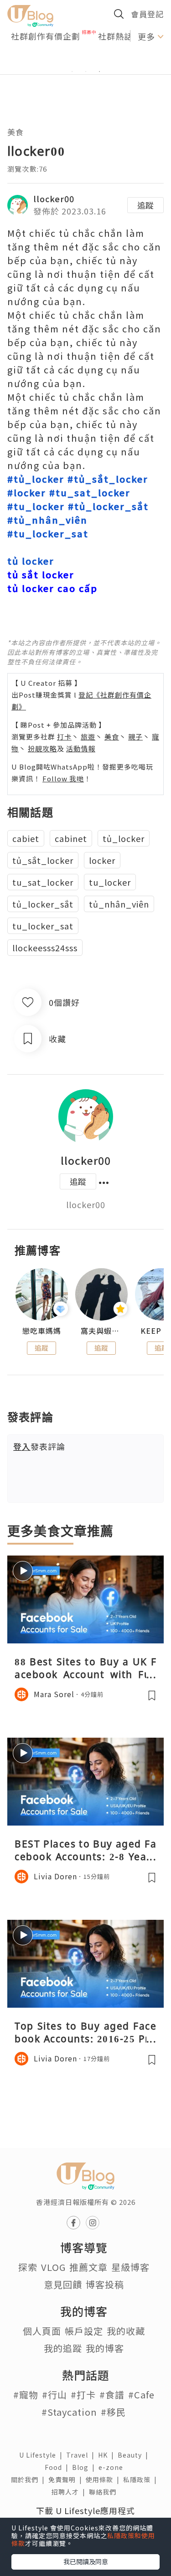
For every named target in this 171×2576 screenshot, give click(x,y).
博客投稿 (105, 2284)
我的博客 (105, 2348)
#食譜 (112, 2395)
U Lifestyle (43, 2455)
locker (102, 860)
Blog (85, 2467)
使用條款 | (104, 2479)
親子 (135, 737)
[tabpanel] (85, 61)
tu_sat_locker (43, 882)
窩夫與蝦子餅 (101, 1331)
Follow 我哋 (63, 778)
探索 (28, 2267)
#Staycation (69, 2412)
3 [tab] (99, 71)
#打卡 (83, 2395)
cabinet (71, 838)
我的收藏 (126, 2331)
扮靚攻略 (42, 748)
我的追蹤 (63, 2348)
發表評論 (39, 1446)
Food (58, 2467)
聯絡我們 (104, 2492)
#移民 (113, 2412)
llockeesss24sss (45, 948)
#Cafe (141, 2395)
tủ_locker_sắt (43, 904)
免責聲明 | (67, 2479)
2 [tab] (86, 71)
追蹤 (145, 205)
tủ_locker (124, 838)
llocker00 (54, 199)
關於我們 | (30, 2479)
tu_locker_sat (43, 926)
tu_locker (110, 882)
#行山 (54, 2395)
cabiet (26, 838)
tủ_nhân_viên (119, 904)
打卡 (64, 737)
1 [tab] (72, 71)
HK (108, 2455)
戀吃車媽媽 (42, 1331)
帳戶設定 (84, 2331)
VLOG (53, 2267)
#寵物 (26, 2395)
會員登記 (147, 14)
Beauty (135, 2455)
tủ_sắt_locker (43, 860)
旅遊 (88, 737)
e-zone (113, 2467)
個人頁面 (42, 2331)
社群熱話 (115, 36)
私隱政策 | (142, 2479)
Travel (82, 2455)
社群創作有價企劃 (46, 36)
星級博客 (130, 2267)
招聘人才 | (70, 2492)
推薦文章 (88, 2267)
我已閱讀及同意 (86, 2561)
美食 (16, 132)
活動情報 (81, 748)
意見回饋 (63, 2284)
